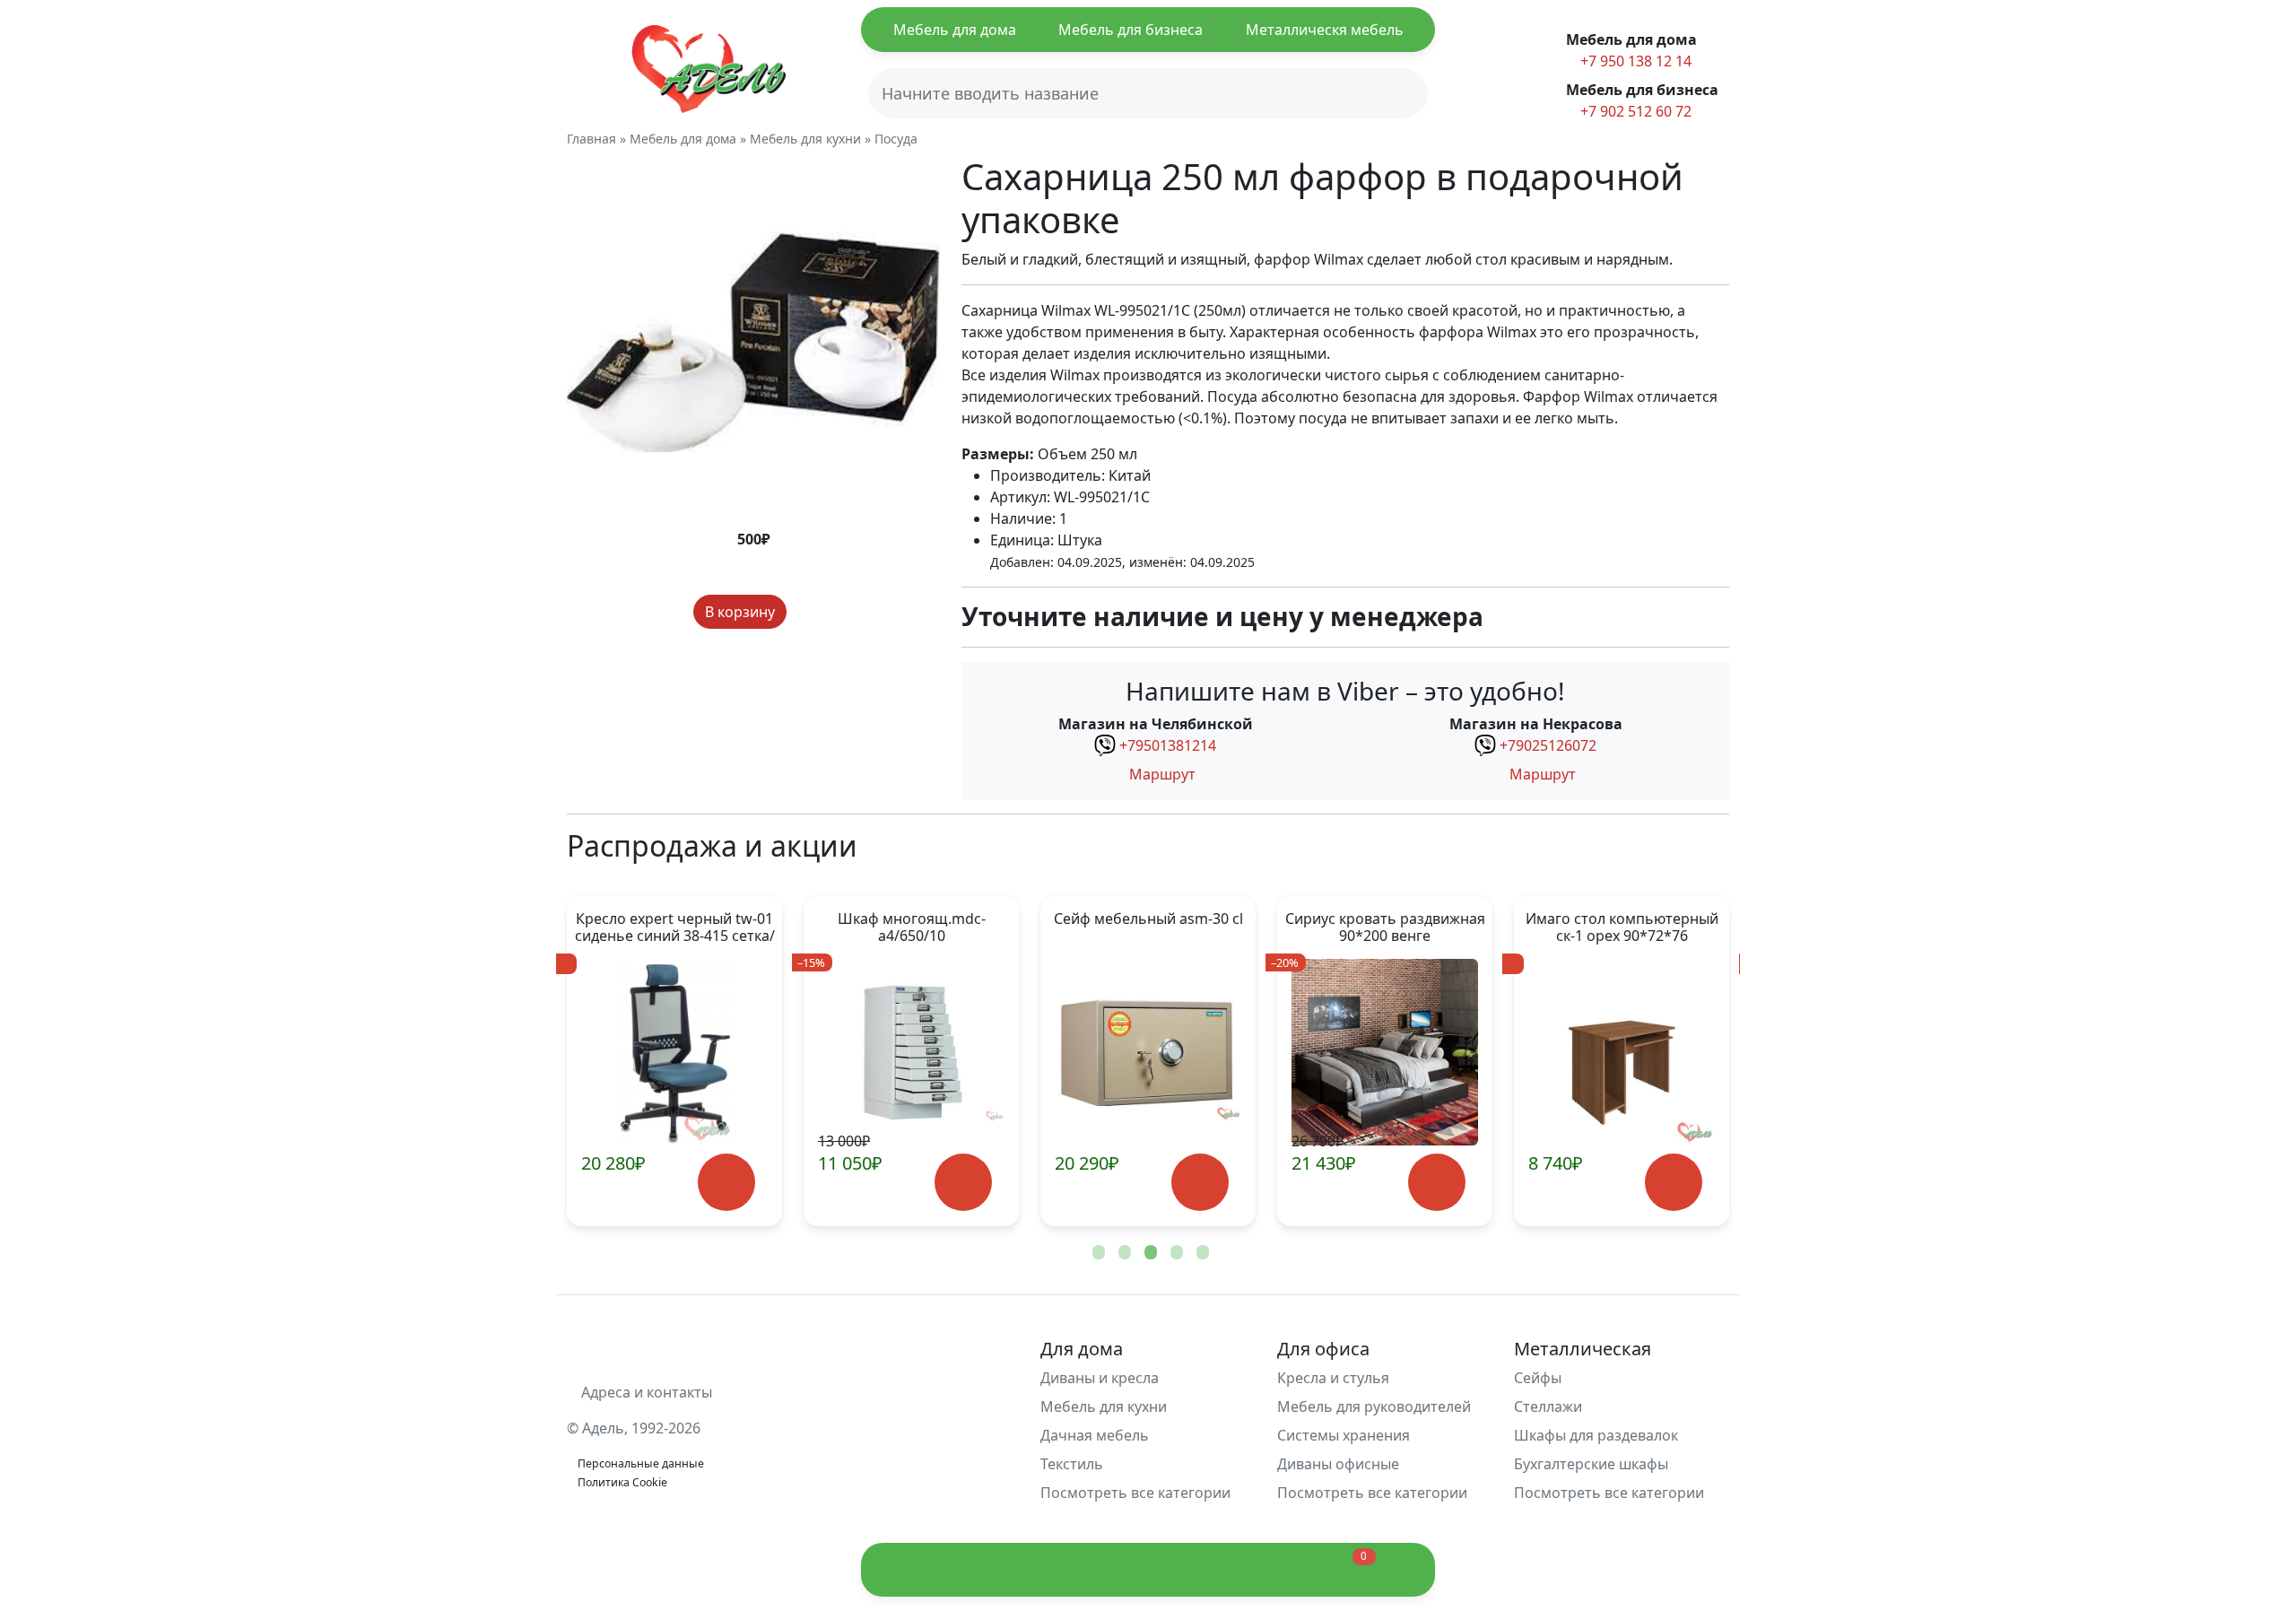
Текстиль (1072, 1464)
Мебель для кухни (1104, 1406)
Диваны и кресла (1100, 1378)
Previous (610, 1061)
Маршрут (1161, 774)
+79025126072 (1548, 745)
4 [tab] (1175, 1253)
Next (1686, 1061)
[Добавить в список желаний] (804, 612)
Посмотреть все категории (1137, 1493)
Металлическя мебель (1325, 30)
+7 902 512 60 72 (1634, 111)
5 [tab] (1201, 1253)
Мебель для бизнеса (1131, 30)
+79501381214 (1168, 745)
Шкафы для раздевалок (1596, 1435)
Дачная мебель (1095, 1435)
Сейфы (1538, 1378)
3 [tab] (1149, 1253)
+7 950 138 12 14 (1634, 61)
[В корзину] (662, 1183)
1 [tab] (1097, 1253)
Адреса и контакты (645, 1392)
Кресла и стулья (1333, 1378)
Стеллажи (1548, 1406)
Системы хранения (1344, 1435)
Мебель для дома (955, 30)
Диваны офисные (1338, 1464)
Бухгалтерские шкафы (1591, 1464)
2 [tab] (1123, 1253)
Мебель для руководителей (1374, 1406)
